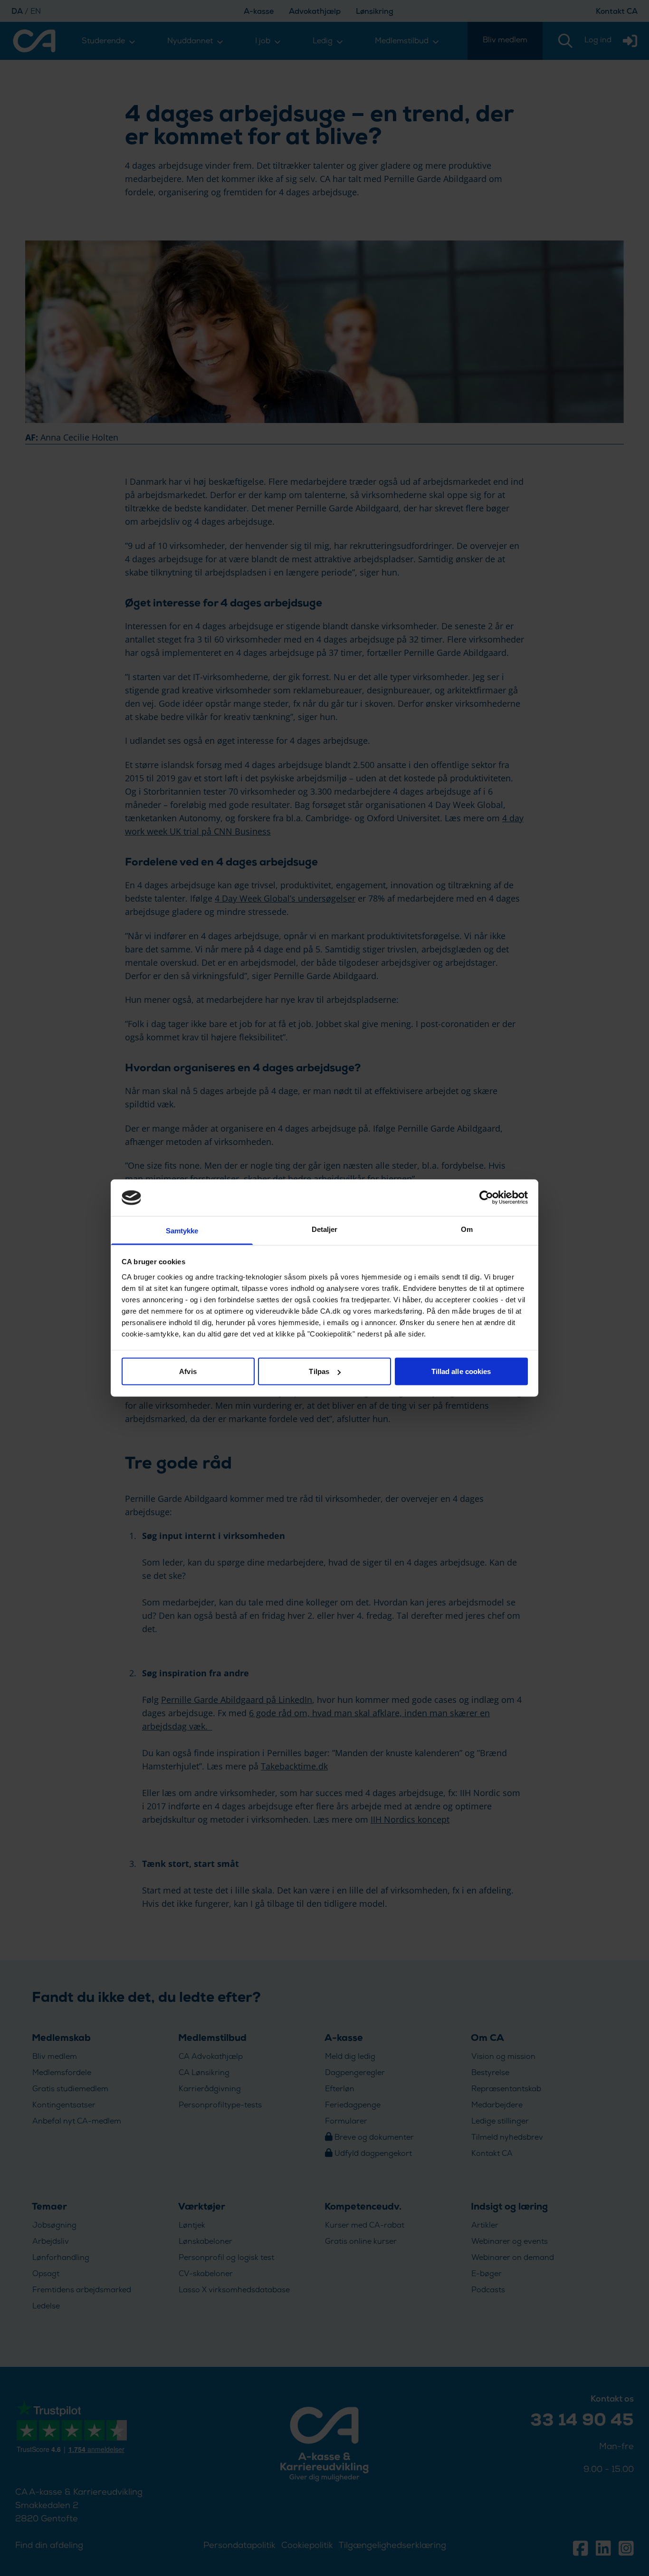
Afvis (188, 1371)
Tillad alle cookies (461, 1371)
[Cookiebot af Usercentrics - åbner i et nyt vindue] (486, 1198)
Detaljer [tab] (325, 1229)
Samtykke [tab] (182, 1230)
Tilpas (319, 1371)
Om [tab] (467, 1229)
